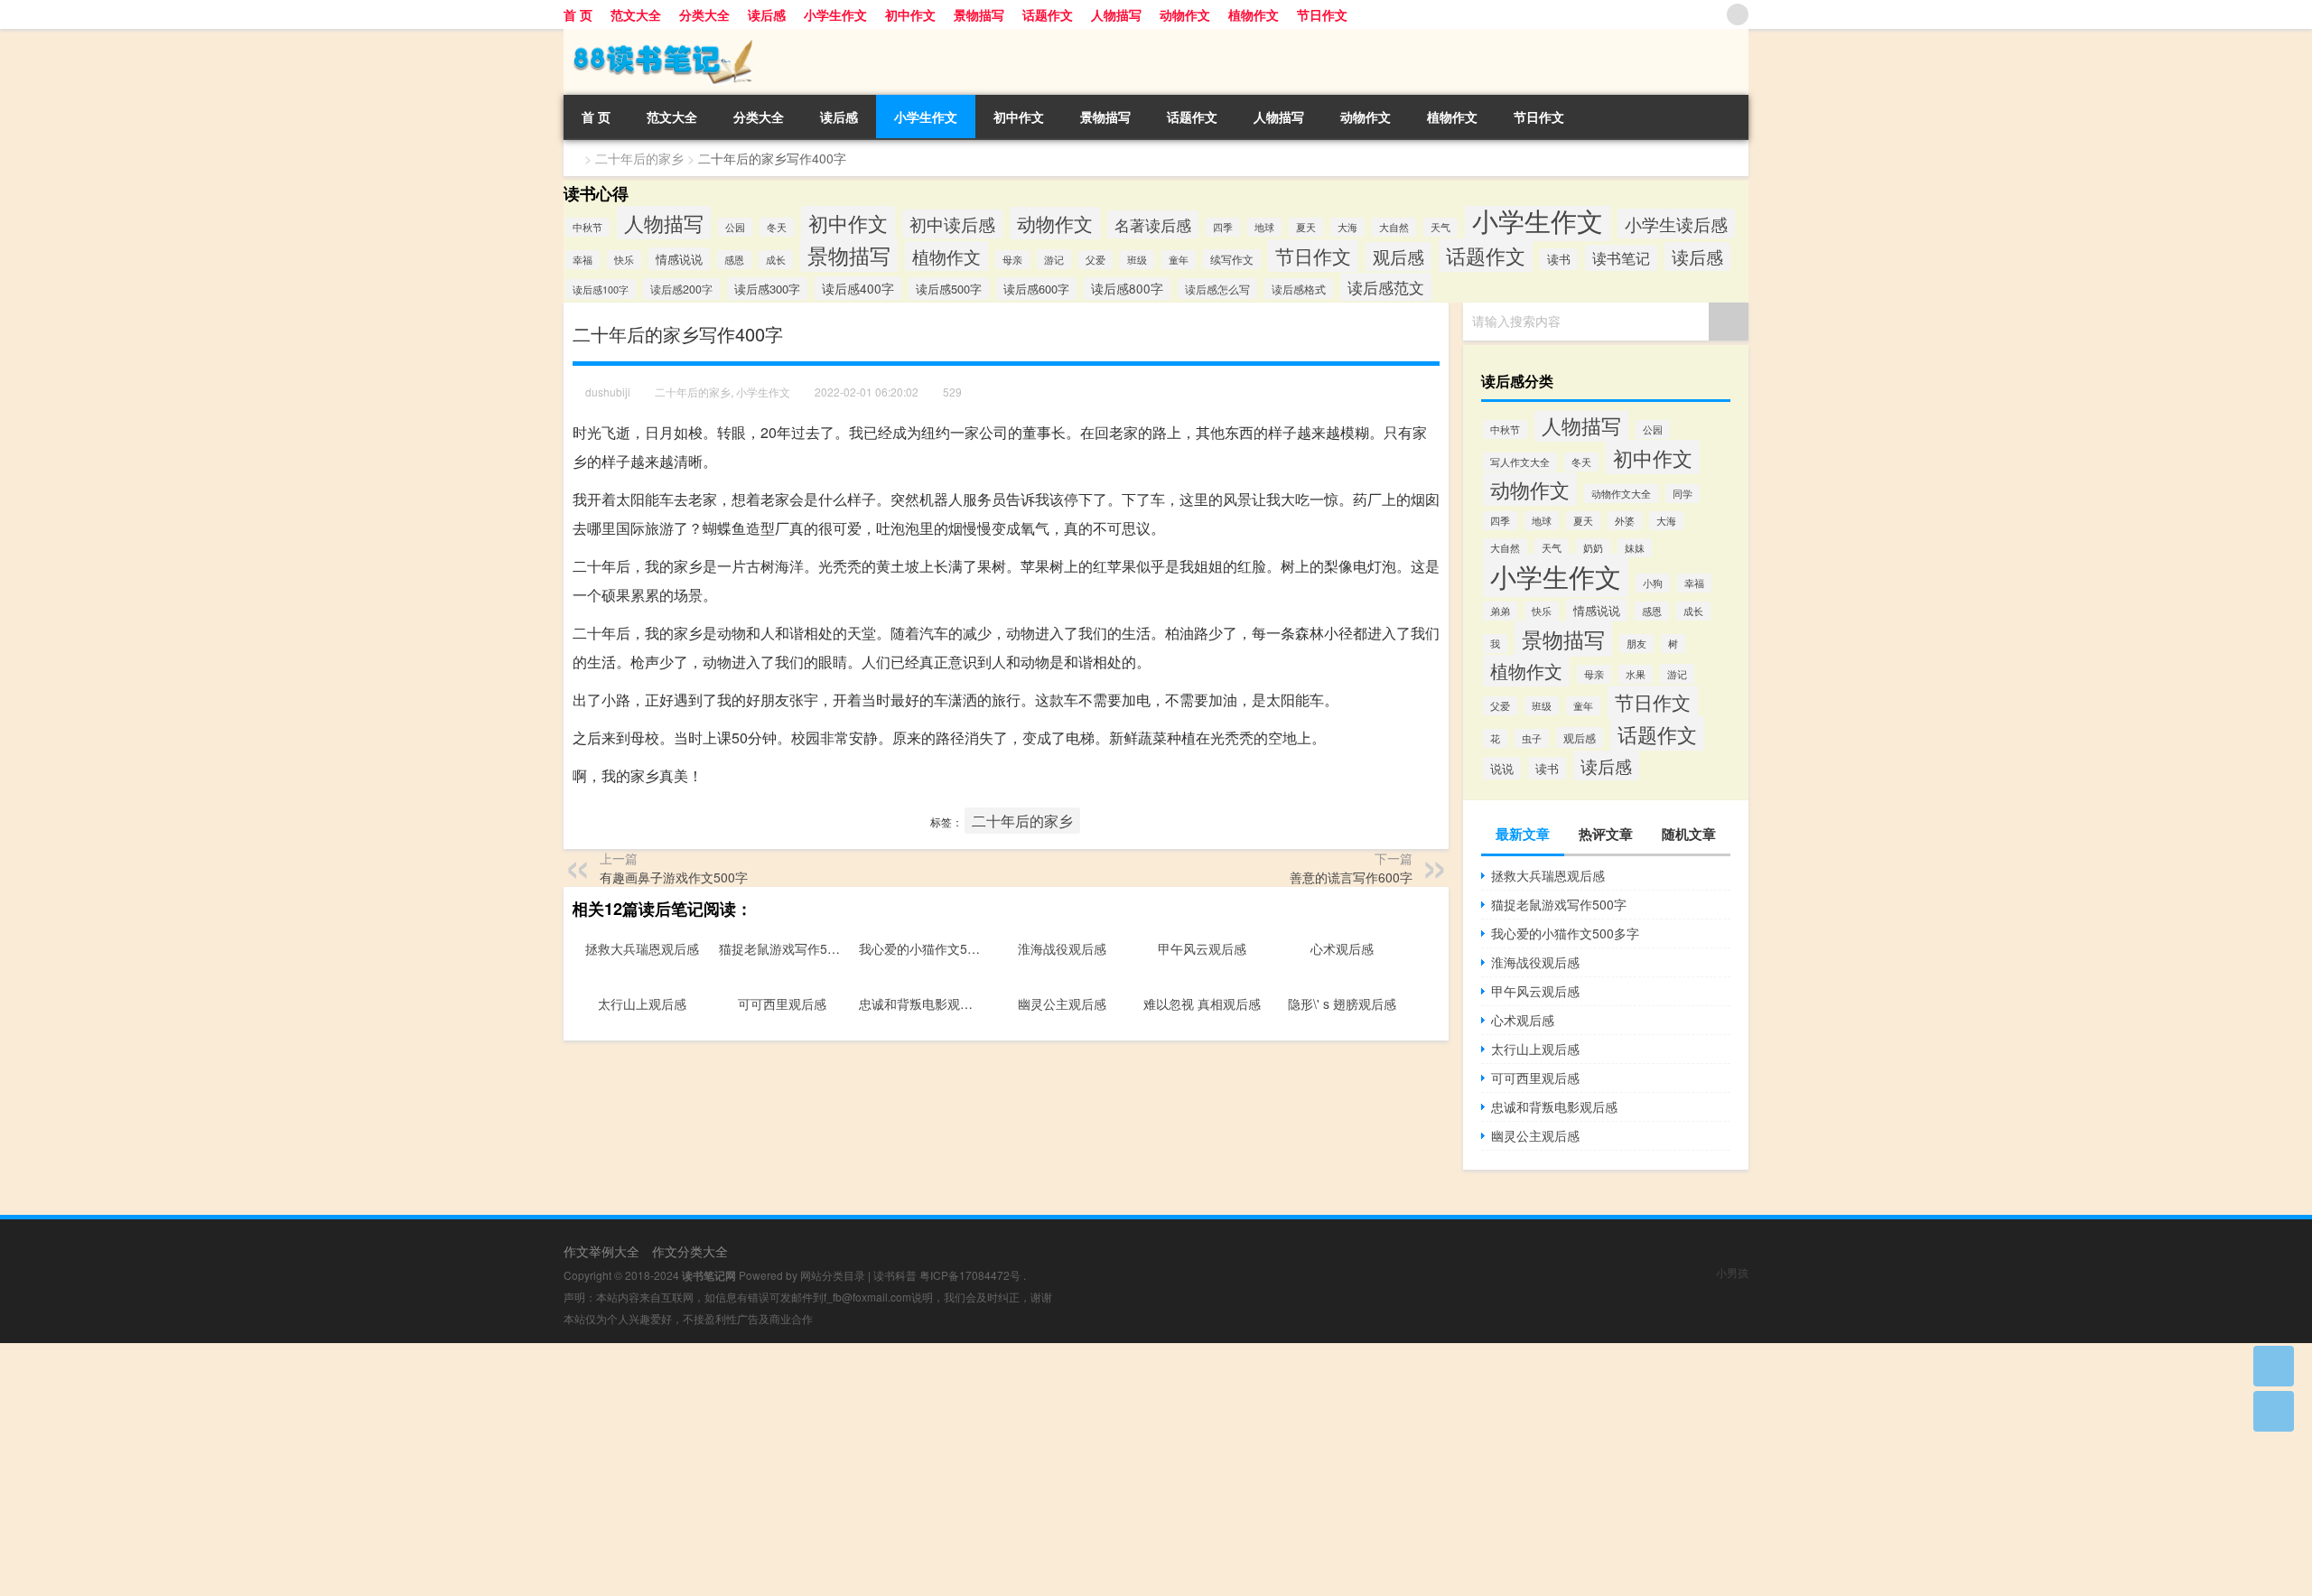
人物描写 (1116, 14)
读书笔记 (1621, 258)
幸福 (583, 260)
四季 (1223, 227)
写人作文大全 (1520, 462)
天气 (1440, 227)
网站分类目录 (833, 1275)
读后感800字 (1127, 289)
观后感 (1398, 257)
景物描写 (979, 14)
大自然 (1394, 227)
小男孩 (1732, 1272)
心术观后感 (1523, 1020)
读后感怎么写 (1217, 289)
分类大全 (704, 14)
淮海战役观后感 (1535, 962)
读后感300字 (767, 289)
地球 (1264, 227)
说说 (1502, 768)
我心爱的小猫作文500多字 (1565, 933)
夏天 (1306, 227)
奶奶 (1593, 548)
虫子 (1532, 738)
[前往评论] (2274, 1411)
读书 (1559, 259)
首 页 (578, 14)
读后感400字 (858, 288)
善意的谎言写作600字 (1351, 877)
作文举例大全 (601, 1251)
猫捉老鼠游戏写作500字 (1559, 904)
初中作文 (910, 14)
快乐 (624, 260)
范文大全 (636, 14)
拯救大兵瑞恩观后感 (1548, 875)
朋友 (1636, 644)
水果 (1636, 674)
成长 (776, 260)
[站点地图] (1738, 14)
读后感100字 (601, 289)
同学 (1683, 494)
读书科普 (895, 1275)
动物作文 (1185, 14)
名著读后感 (1153, 224)
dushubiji (608, 392)
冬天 (777, 227)
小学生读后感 (1676, 224)
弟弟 (1500, 611)
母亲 (1012, 260)
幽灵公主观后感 (1535, 1135)
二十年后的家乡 (639, 158)
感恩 (734, 260)
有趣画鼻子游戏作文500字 (674, 877)
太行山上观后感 (1535, 1049)
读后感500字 (949, 289)
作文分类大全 (690, 1251)
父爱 (1095, 260)
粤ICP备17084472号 (970, 1275)
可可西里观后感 (1535, 1078)
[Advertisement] (542, 1470)
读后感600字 (1036, 289)
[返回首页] (2274, 1366)
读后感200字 (681, 289)
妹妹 (1635, 548)
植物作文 (1254, 14)
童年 (1179, 260)
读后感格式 (1299, 289)
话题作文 (1048, 14)
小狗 (1653, 583)
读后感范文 (1386, 287)
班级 (1137, 260)
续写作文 (1232, 259)
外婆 (1625, 521)
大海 (1347, 227)
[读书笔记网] (658, 35)
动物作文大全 (1621, 494)
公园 (735, 227)
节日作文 (1322, 14)
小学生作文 (835, 14)
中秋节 (587, 227)
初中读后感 (952, 224)
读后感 (767, 14)
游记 (1054, 259)
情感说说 (679, 259)
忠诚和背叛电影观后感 (1554, 1106)
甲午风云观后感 (1535, 991)
